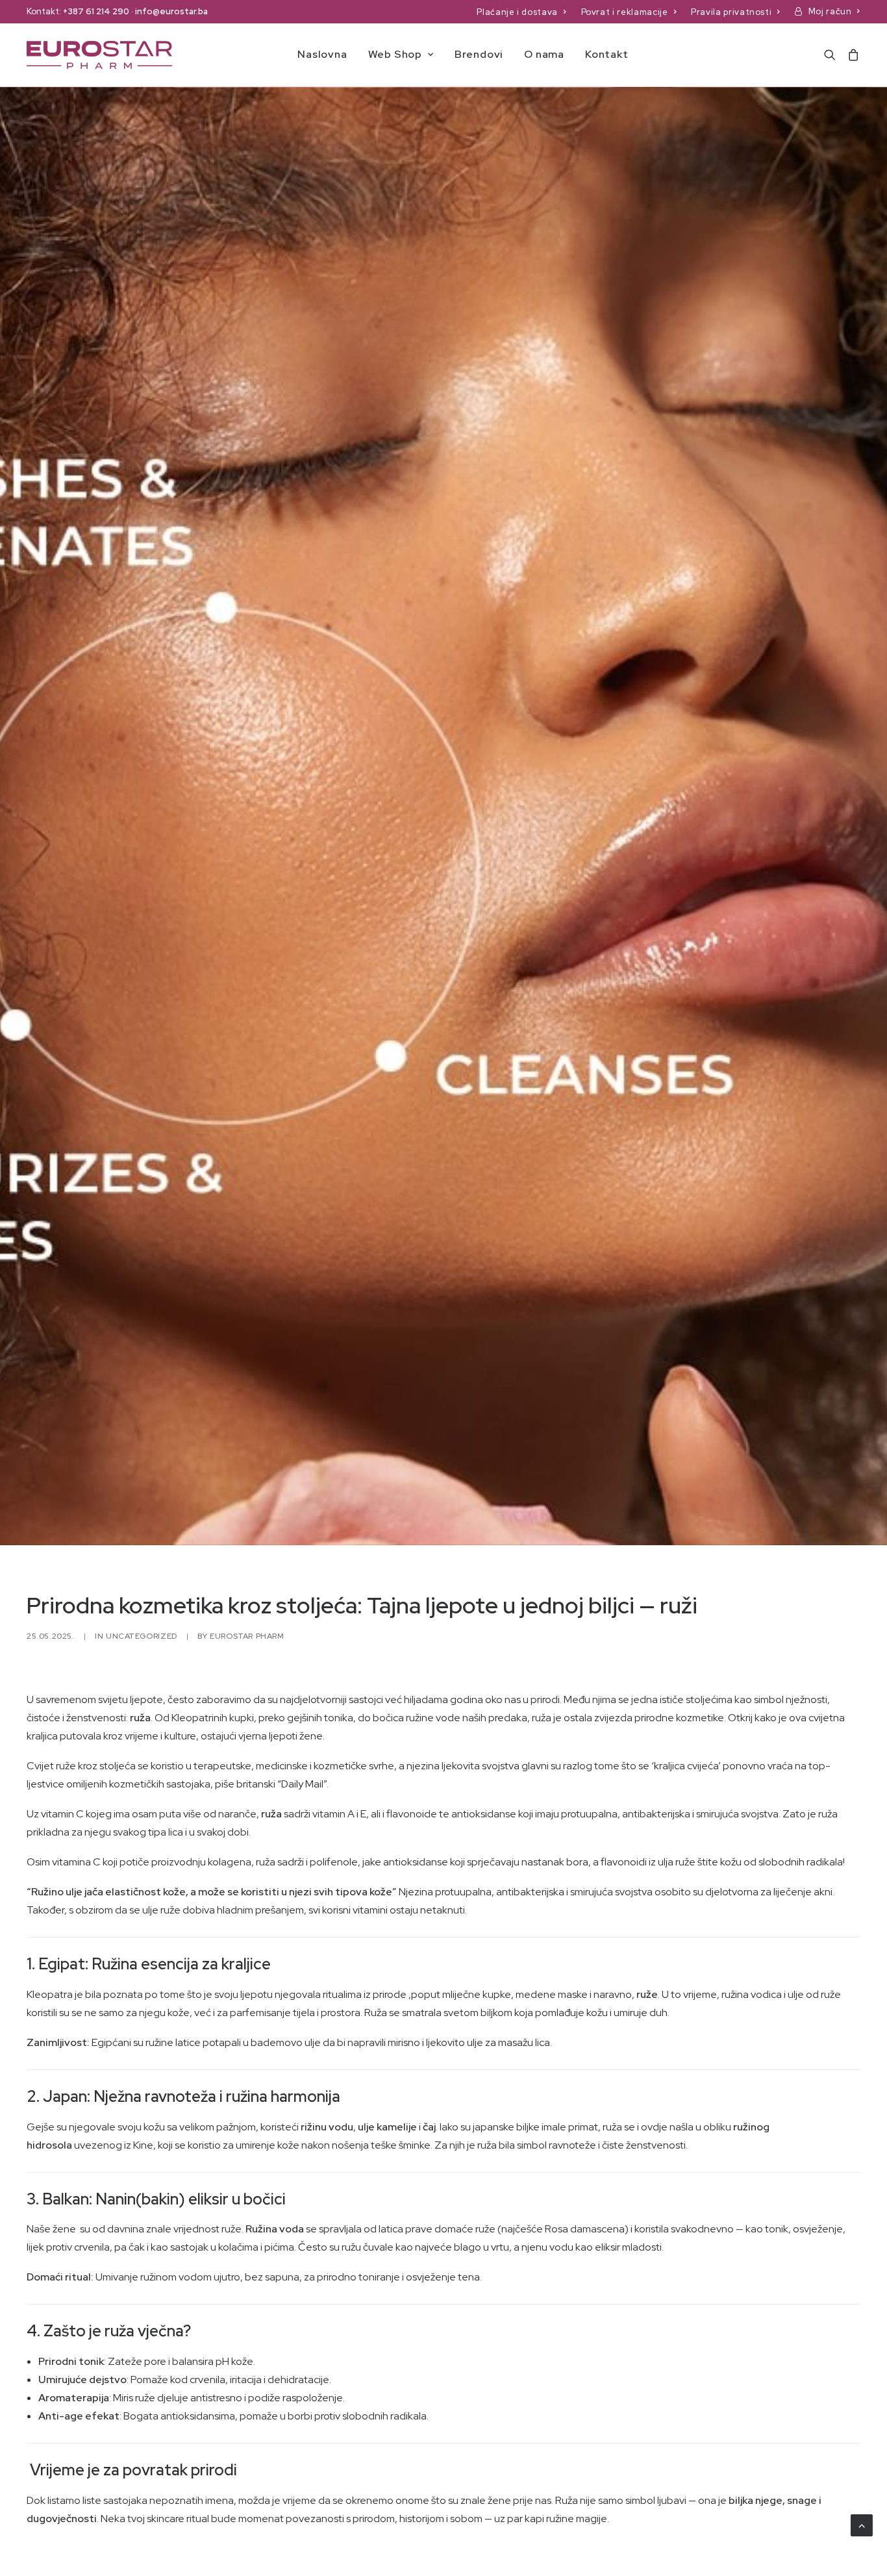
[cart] (851, 55)
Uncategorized (142, 1636)
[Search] (833, 55)
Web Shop (395, 54)
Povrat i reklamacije (625, 12)
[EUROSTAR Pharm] (99, 55)
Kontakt (607, 54)
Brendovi (479, 54)
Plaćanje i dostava (517, 12)
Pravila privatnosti (731, 12)
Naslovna (322, 54)
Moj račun (830, 11)
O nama (544, 54)
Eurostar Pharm (247, 1636)
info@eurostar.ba (171, 11)
